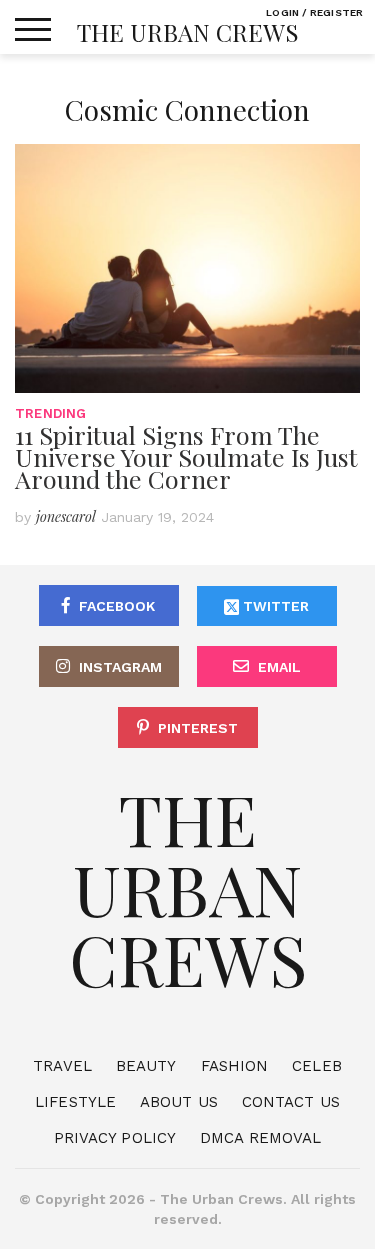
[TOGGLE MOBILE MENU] (33, 30)
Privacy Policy (115, 1138)
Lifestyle (75, 1102)
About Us (179, 1102)
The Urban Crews (188, 32)
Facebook (117, 606)
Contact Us (291, 1102)
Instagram (120, 667)
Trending (51, 413)
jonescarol (66, 516)
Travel (62, 1066)
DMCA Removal (260, 1138)
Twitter (274, 606)
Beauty (146, 1066)
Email (279, 667)
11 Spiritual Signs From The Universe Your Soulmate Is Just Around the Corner (186, 456)
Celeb (317, 1066)
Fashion (235, 1066)
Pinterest (198, 728)
